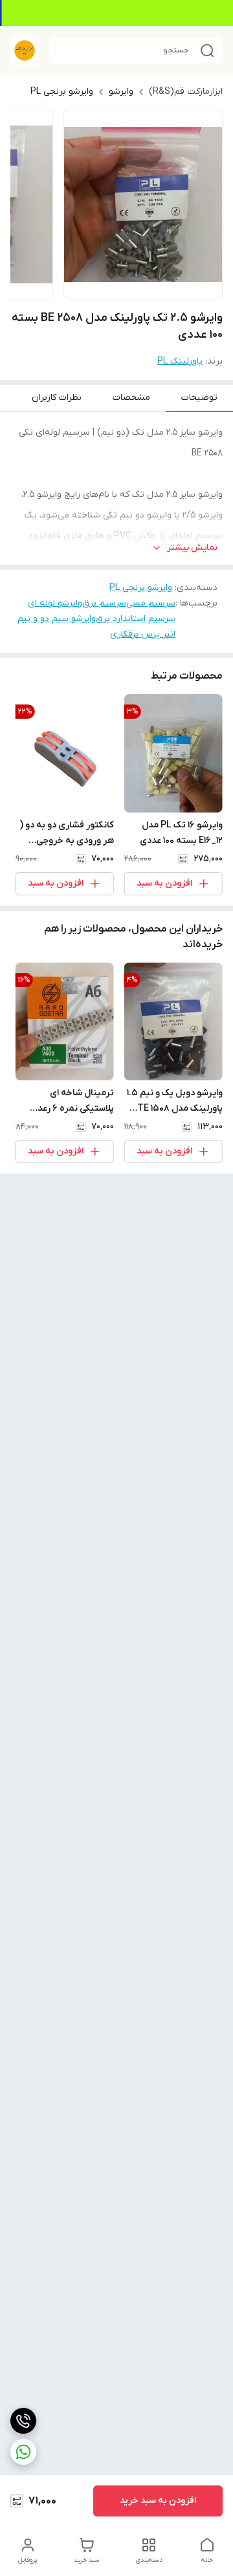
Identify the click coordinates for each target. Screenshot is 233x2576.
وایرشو (121, 92)
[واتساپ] (23, 2452)
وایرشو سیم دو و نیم (57, 619)
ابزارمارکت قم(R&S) (186, 92)
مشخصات (131, 398)
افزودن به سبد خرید (158, 2501)
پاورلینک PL (180, 361)
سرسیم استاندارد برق (136, 619)
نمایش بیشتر (192, 548)
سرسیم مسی (151, 603)
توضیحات (199, 398)
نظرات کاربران (57, 398)
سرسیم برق (104, 603)
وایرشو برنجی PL (62, 92)
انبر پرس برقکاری (143, 634)
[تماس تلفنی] (23, 2421)
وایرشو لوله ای (55, 603)
